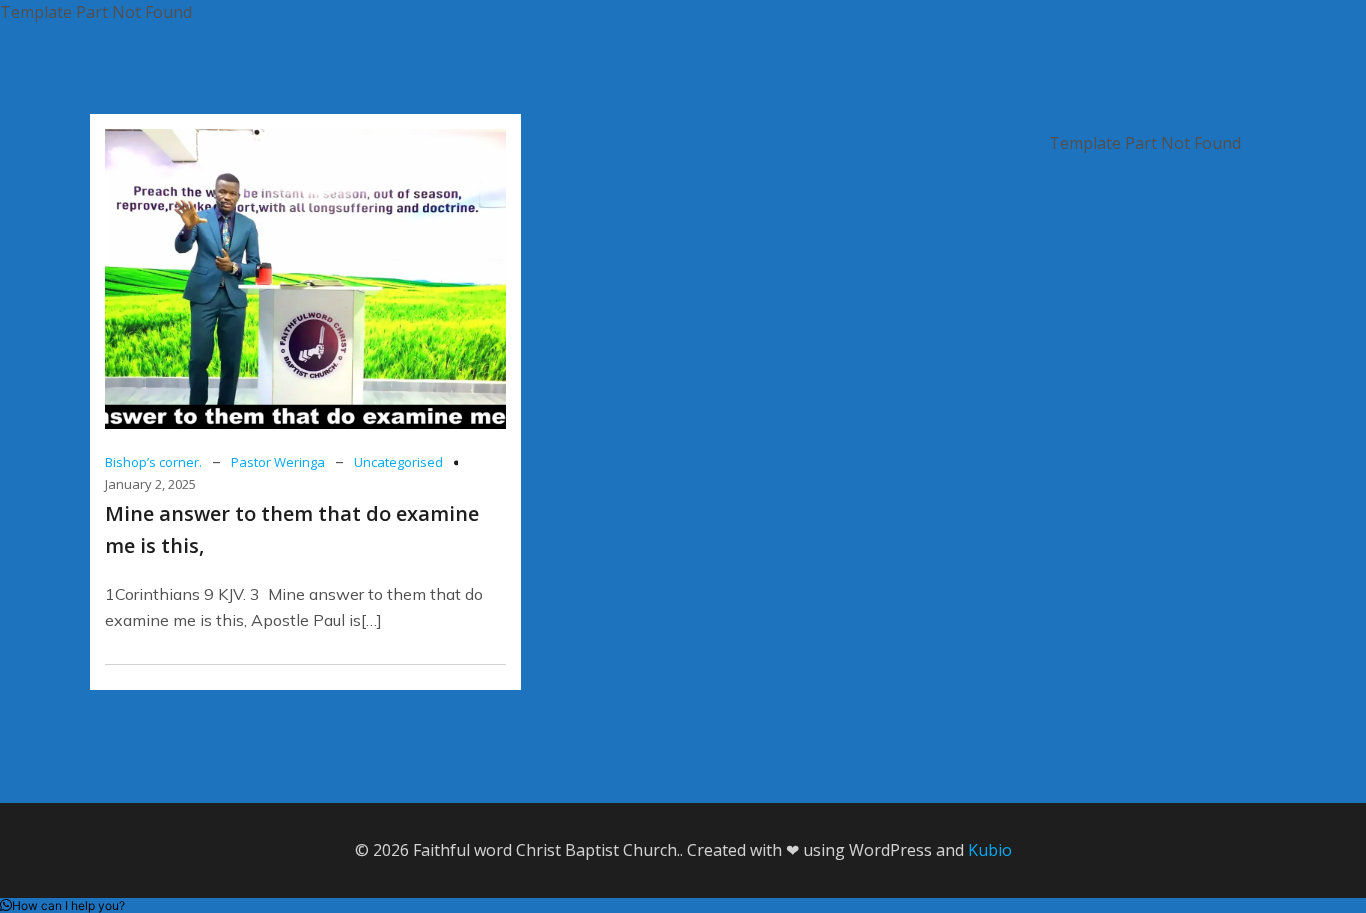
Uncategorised (398, 462)
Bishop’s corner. (153, 462)
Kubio (990, 850)
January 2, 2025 (150, 484)
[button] (62, 905)
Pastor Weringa (278, 462)
